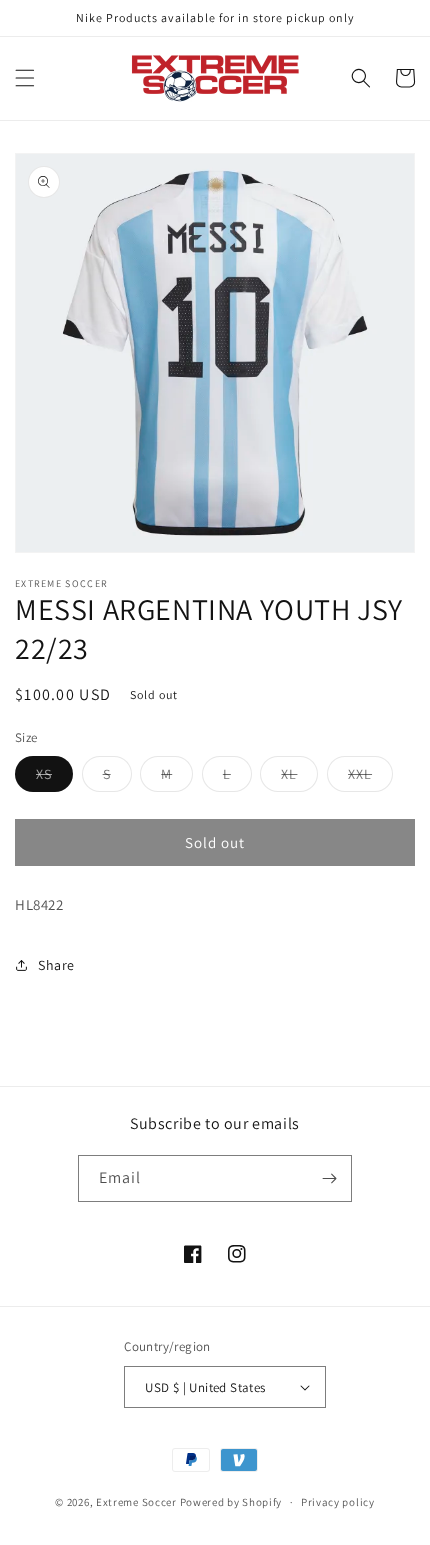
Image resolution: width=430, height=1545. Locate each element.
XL (299, 778)
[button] (25, 78)
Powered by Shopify (231, 1502)
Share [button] (56, 965)
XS (54, 778)
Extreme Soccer (136, 1502)
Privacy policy (338, 1502)
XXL (370, 778)
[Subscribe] (329, 1178)
